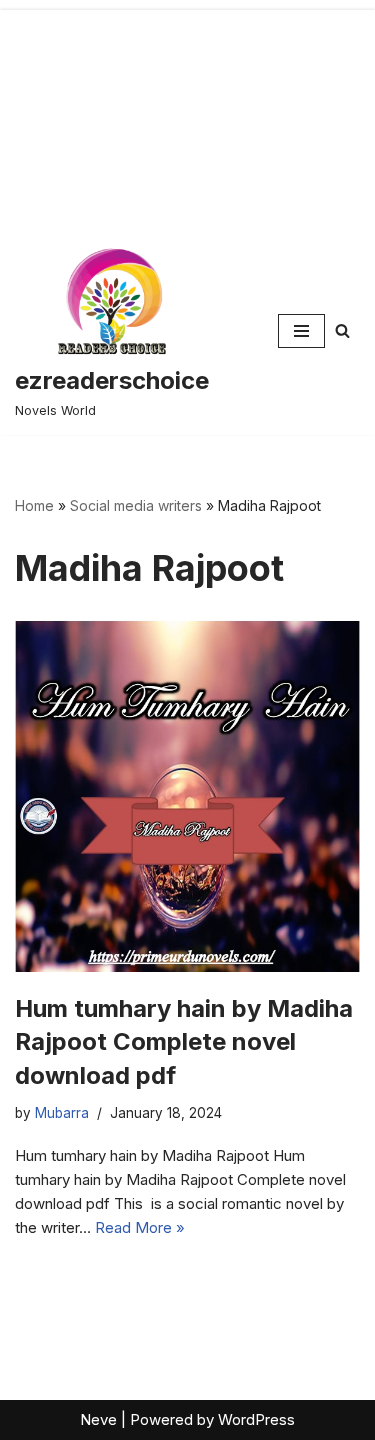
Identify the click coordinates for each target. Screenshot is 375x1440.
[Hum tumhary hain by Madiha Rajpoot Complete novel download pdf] (187, 796)
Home (34, 505)
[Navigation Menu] (301, 331)
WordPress (256, 1419)
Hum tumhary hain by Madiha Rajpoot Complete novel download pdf (184, 1042)
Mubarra (62, 1113)
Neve (98, 1419)
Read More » (140, 1227)
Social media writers (136, 505)
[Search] (342, 330)
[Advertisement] (187, 113)
